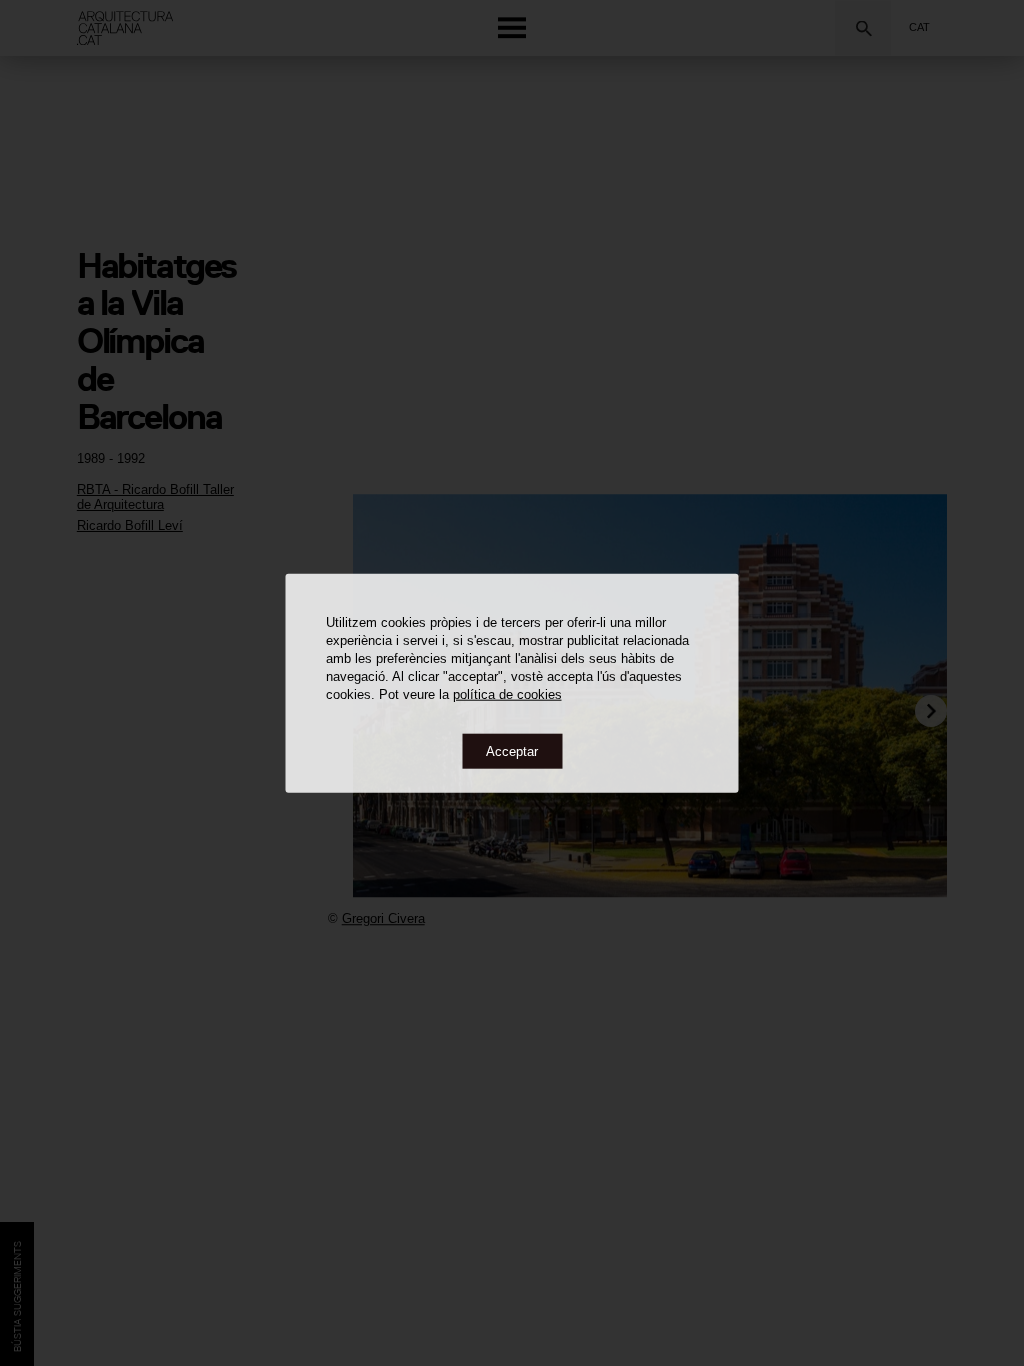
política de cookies (507, 693)
